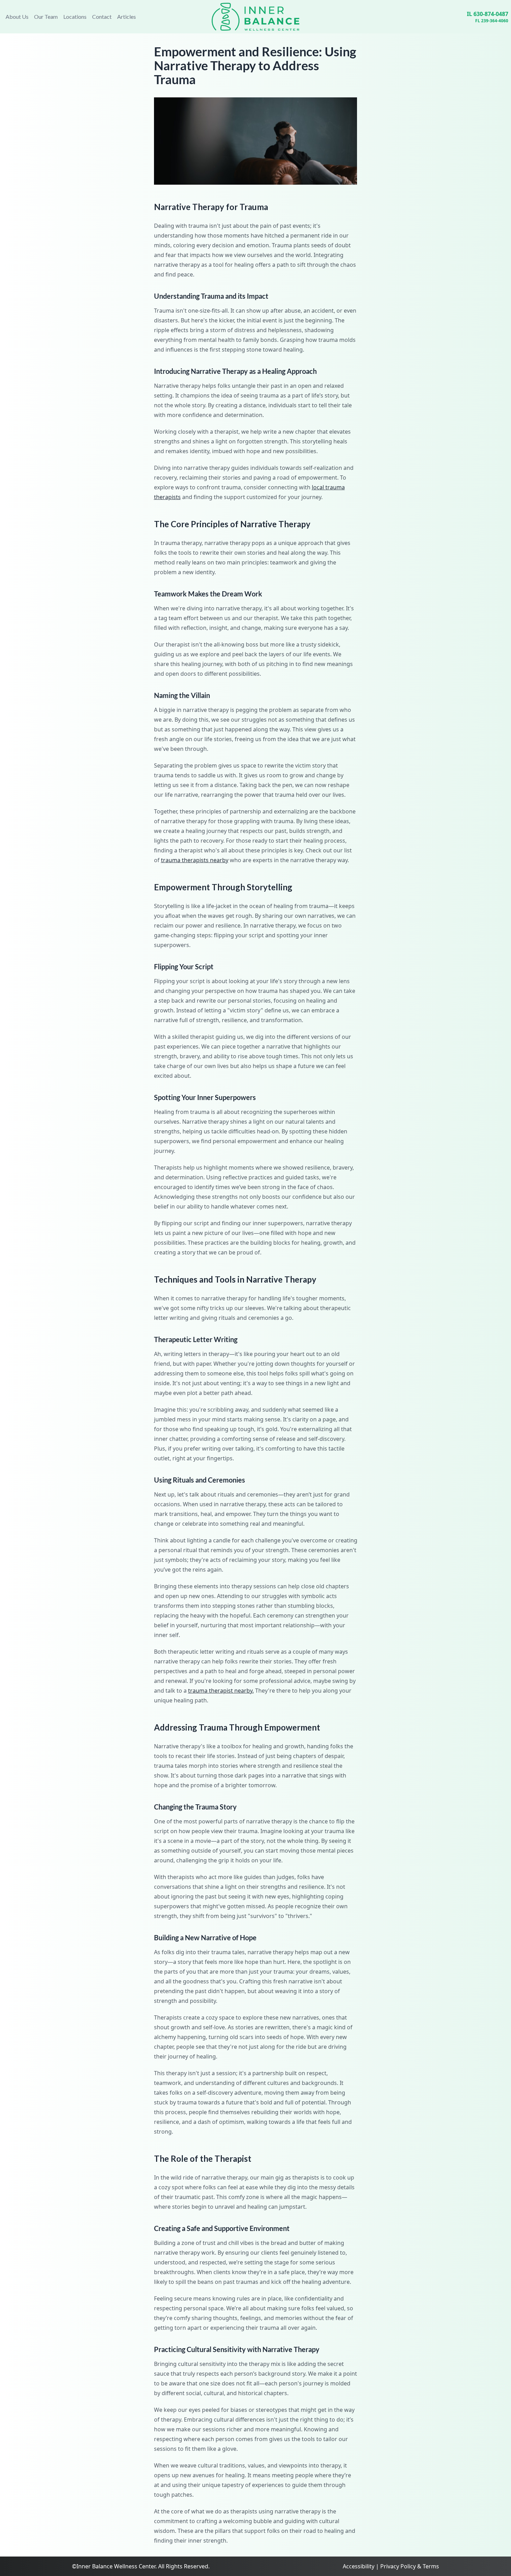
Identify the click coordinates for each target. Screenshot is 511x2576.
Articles (127, 17)
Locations (75, 17)
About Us (17, 17)
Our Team (46, 17)
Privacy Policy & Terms (410, 2566)
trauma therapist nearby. (221, 1691)
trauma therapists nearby (195, 860)
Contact (102, 17)
